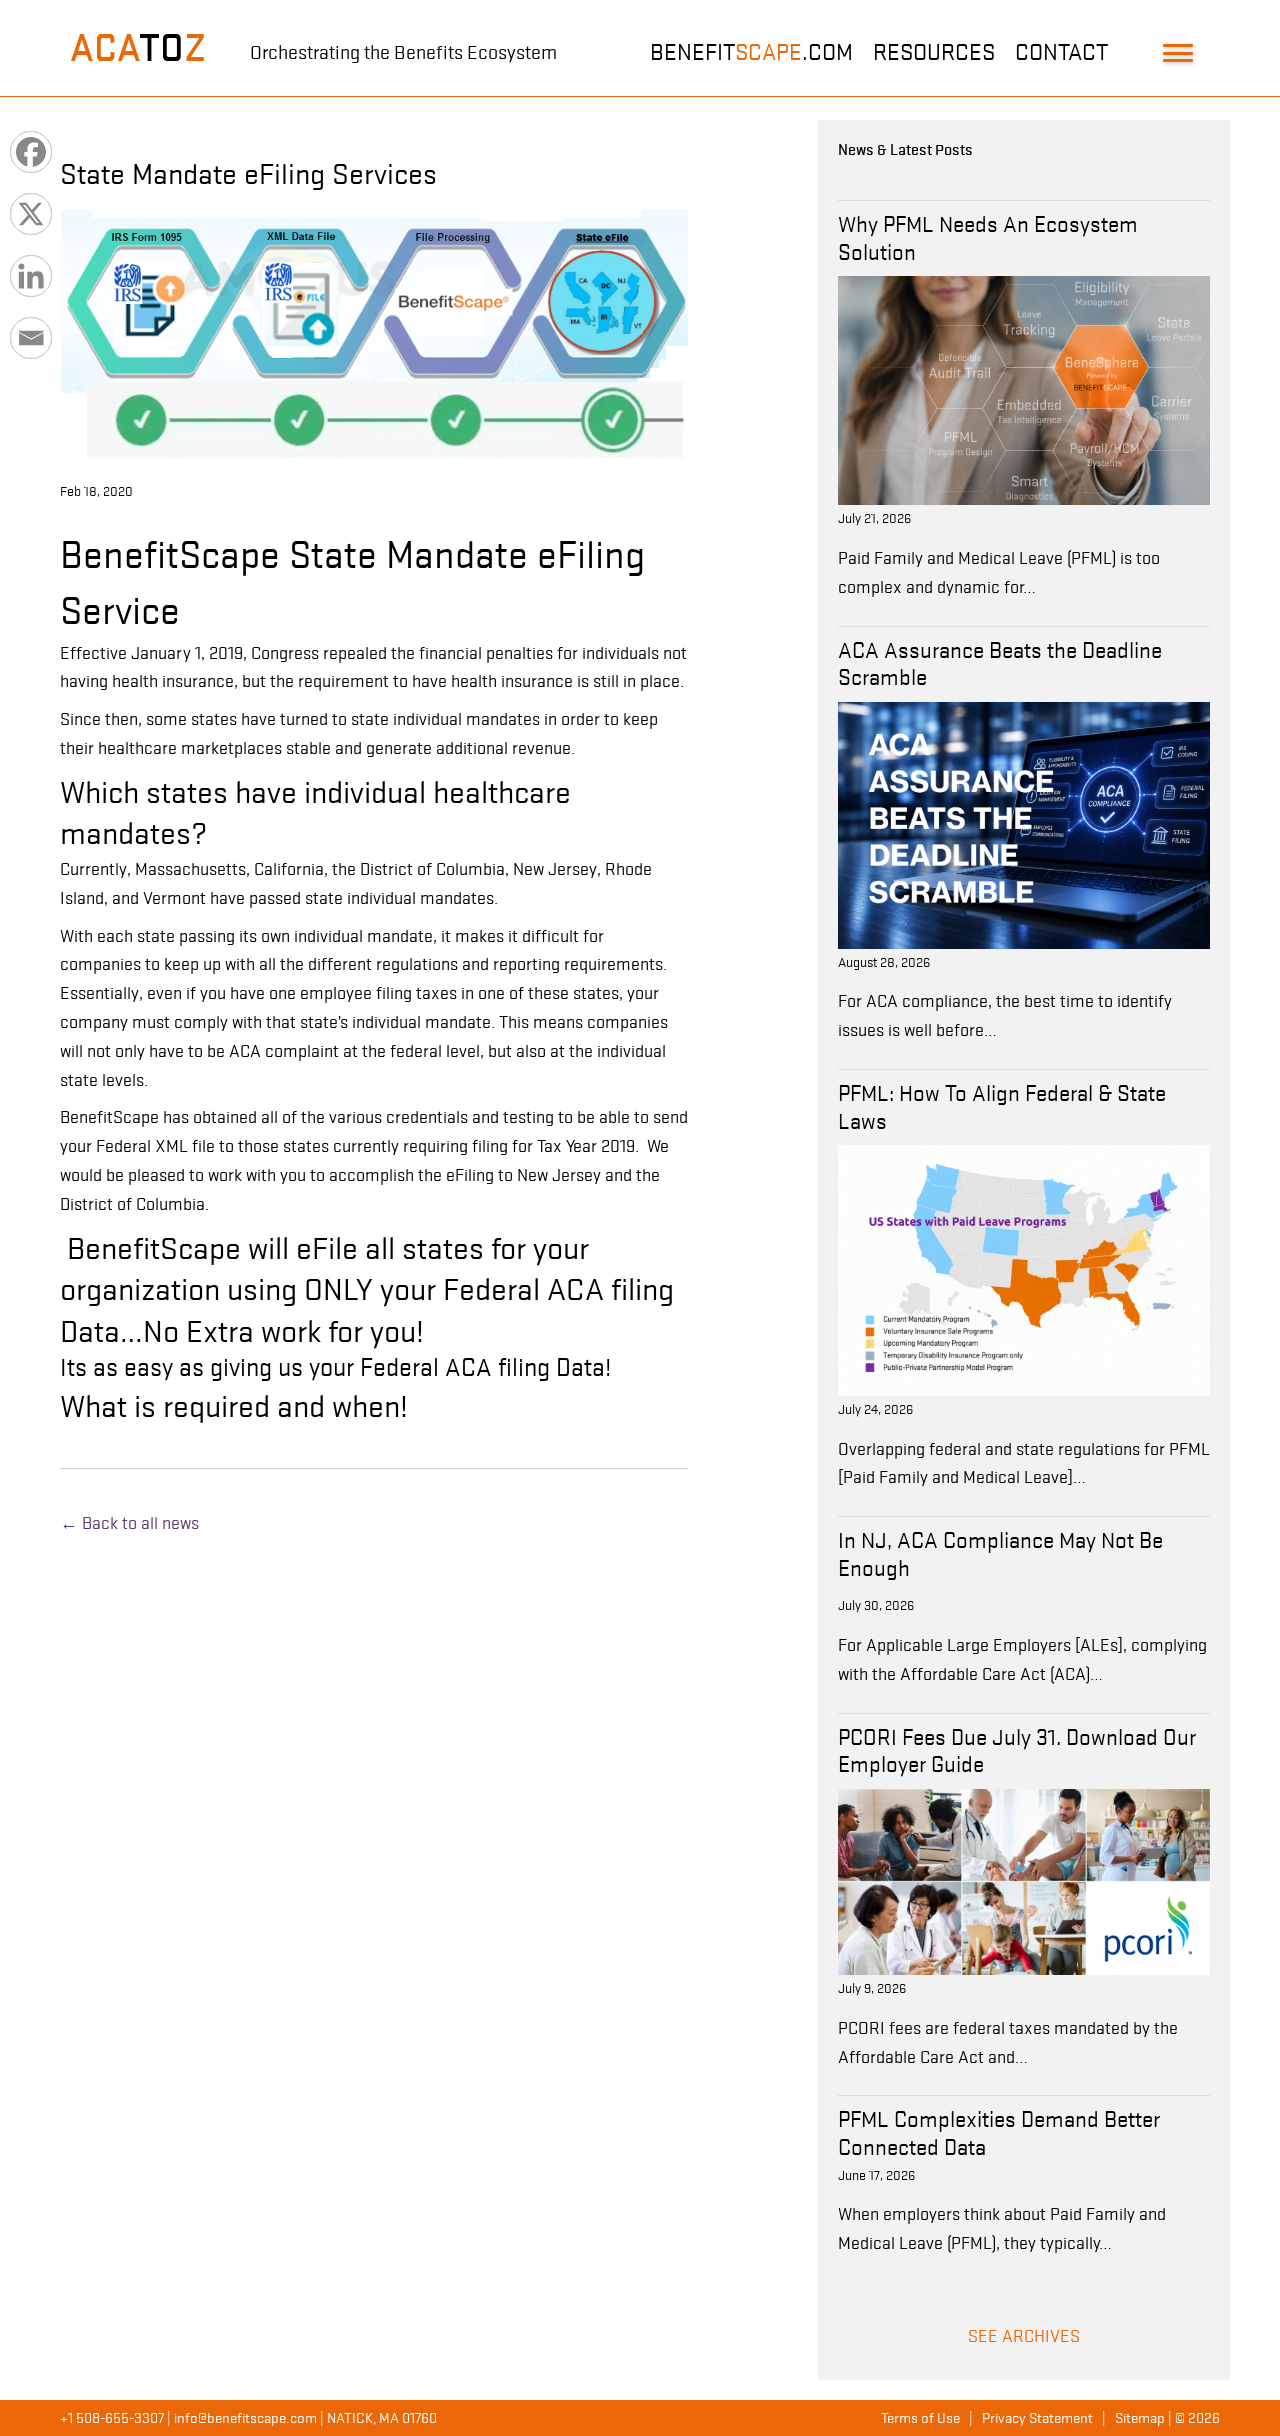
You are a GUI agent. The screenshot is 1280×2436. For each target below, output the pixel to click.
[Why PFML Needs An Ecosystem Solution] (1024, 389)
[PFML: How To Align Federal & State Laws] (1024, 1269)
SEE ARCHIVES (1024, 2336)
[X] (31, 214)
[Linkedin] (31, 276)
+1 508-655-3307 (112, 2418)
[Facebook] (31, 152)
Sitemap (1140, 2418)
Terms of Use (920, 2418)
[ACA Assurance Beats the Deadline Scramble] (1024, 824)
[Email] (31, 338)
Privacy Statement (1037, 2418)
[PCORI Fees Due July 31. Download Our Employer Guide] (1024, 1880)
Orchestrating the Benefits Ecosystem (403, 53)
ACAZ (138, 48)
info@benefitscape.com (245, 2418)
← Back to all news (129, 1523)
